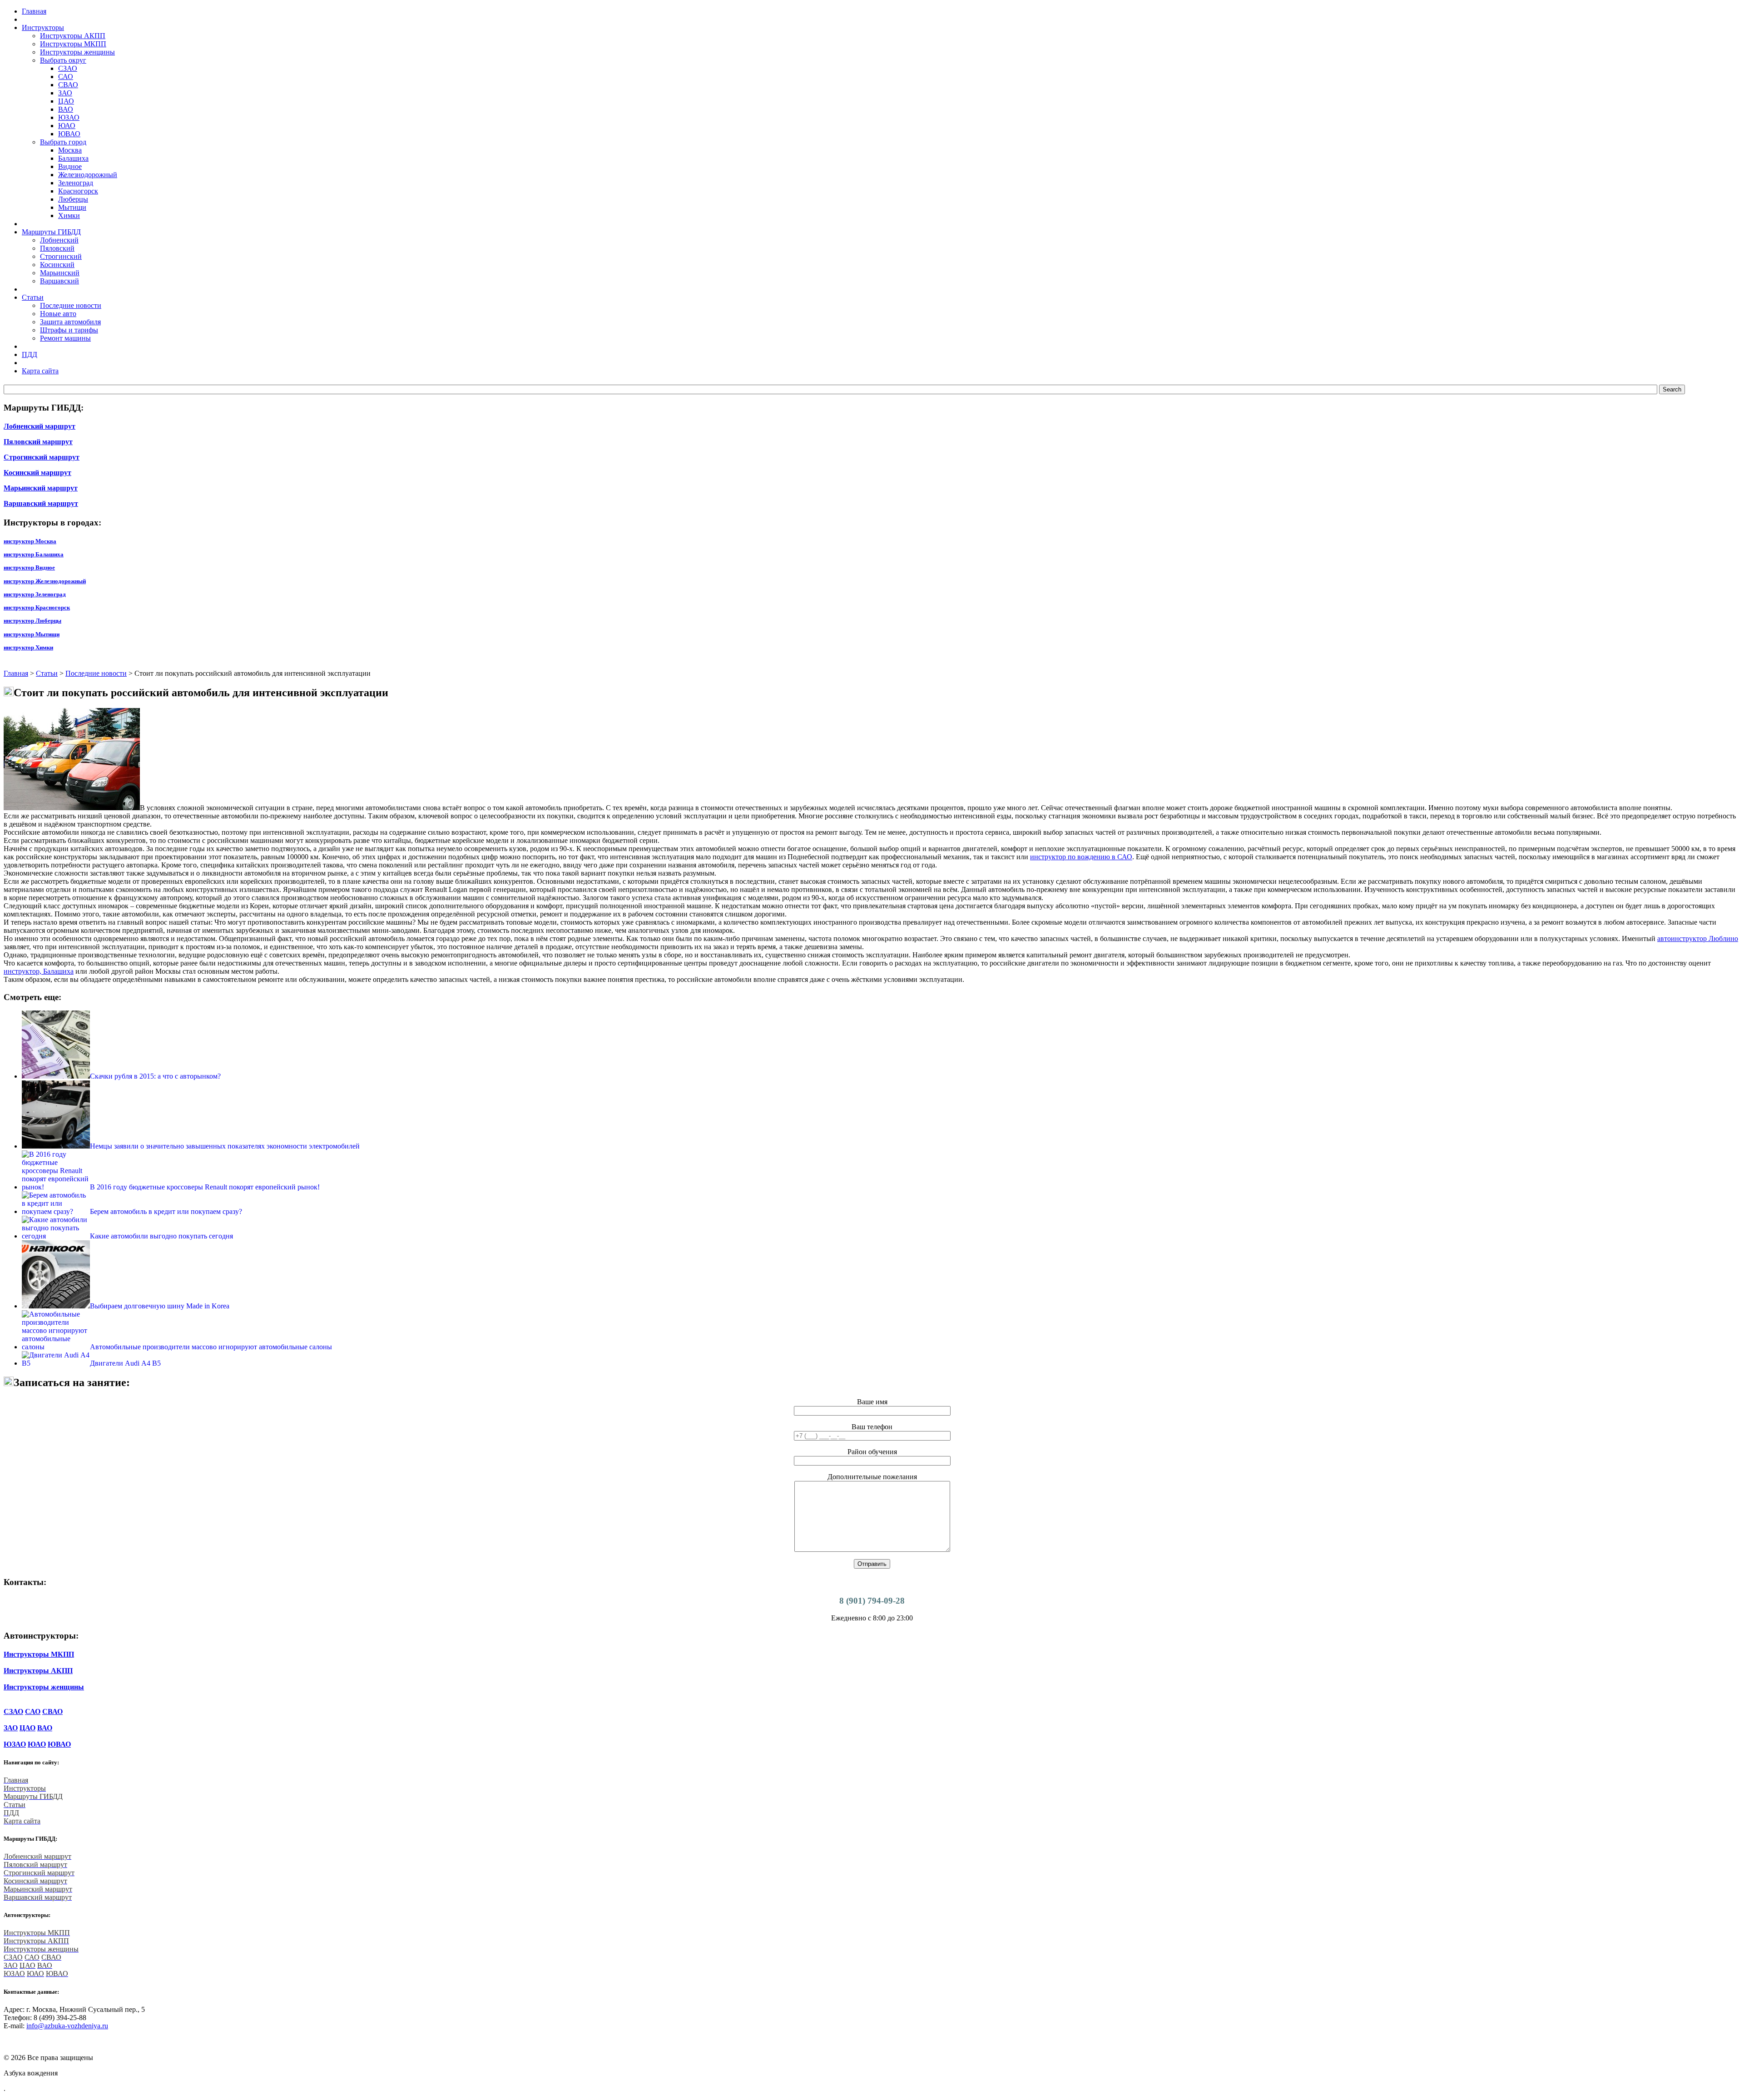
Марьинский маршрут (41, 488)
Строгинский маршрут (42, 457)
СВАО (68, 85)
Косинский (57, 265)
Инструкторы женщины (77, 52)
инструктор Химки (28, 647)
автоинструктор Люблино (1698, 939)
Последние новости (71, 305)
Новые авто (58, 314)
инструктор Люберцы (32, 621)
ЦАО (66, 101)
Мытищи (72, 207)
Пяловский (57, 248)
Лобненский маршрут (40, 426)
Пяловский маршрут (38, 442)
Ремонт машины (65, 338)
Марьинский (60, 273)
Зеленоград (76, 183)
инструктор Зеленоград (35, 594)
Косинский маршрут (37, 473)
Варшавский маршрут (41, 503)
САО (66, 77)
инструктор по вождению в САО (1081, 857)
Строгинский (61, 256)
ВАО (66, 109)
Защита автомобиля (70, 322)
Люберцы (73, 199)
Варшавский (59, 281)
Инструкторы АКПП (73, 36)
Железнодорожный (88, 175)
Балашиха (73, 158)
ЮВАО (69, 134)
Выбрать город (63, 142)
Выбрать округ (63, 60)
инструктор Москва (30, 541)
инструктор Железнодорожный (45, 581)
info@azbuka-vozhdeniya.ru (67, 2026)
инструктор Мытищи (32, 634)
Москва (70, 150)
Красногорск (78, 191)
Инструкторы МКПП (73, 44)
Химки (69, 215)
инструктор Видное (29, 567)
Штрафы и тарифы (69, 330)
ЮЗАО (69, 117)
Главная (16, 673)
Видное (70, 166)
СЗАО (68, 68)
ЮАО (67, 126)
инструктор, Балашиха (39, 971)
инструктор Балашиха (34, 554)
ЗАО (65, 93)
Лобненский (59, 240)
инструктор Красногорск (37, 607)
